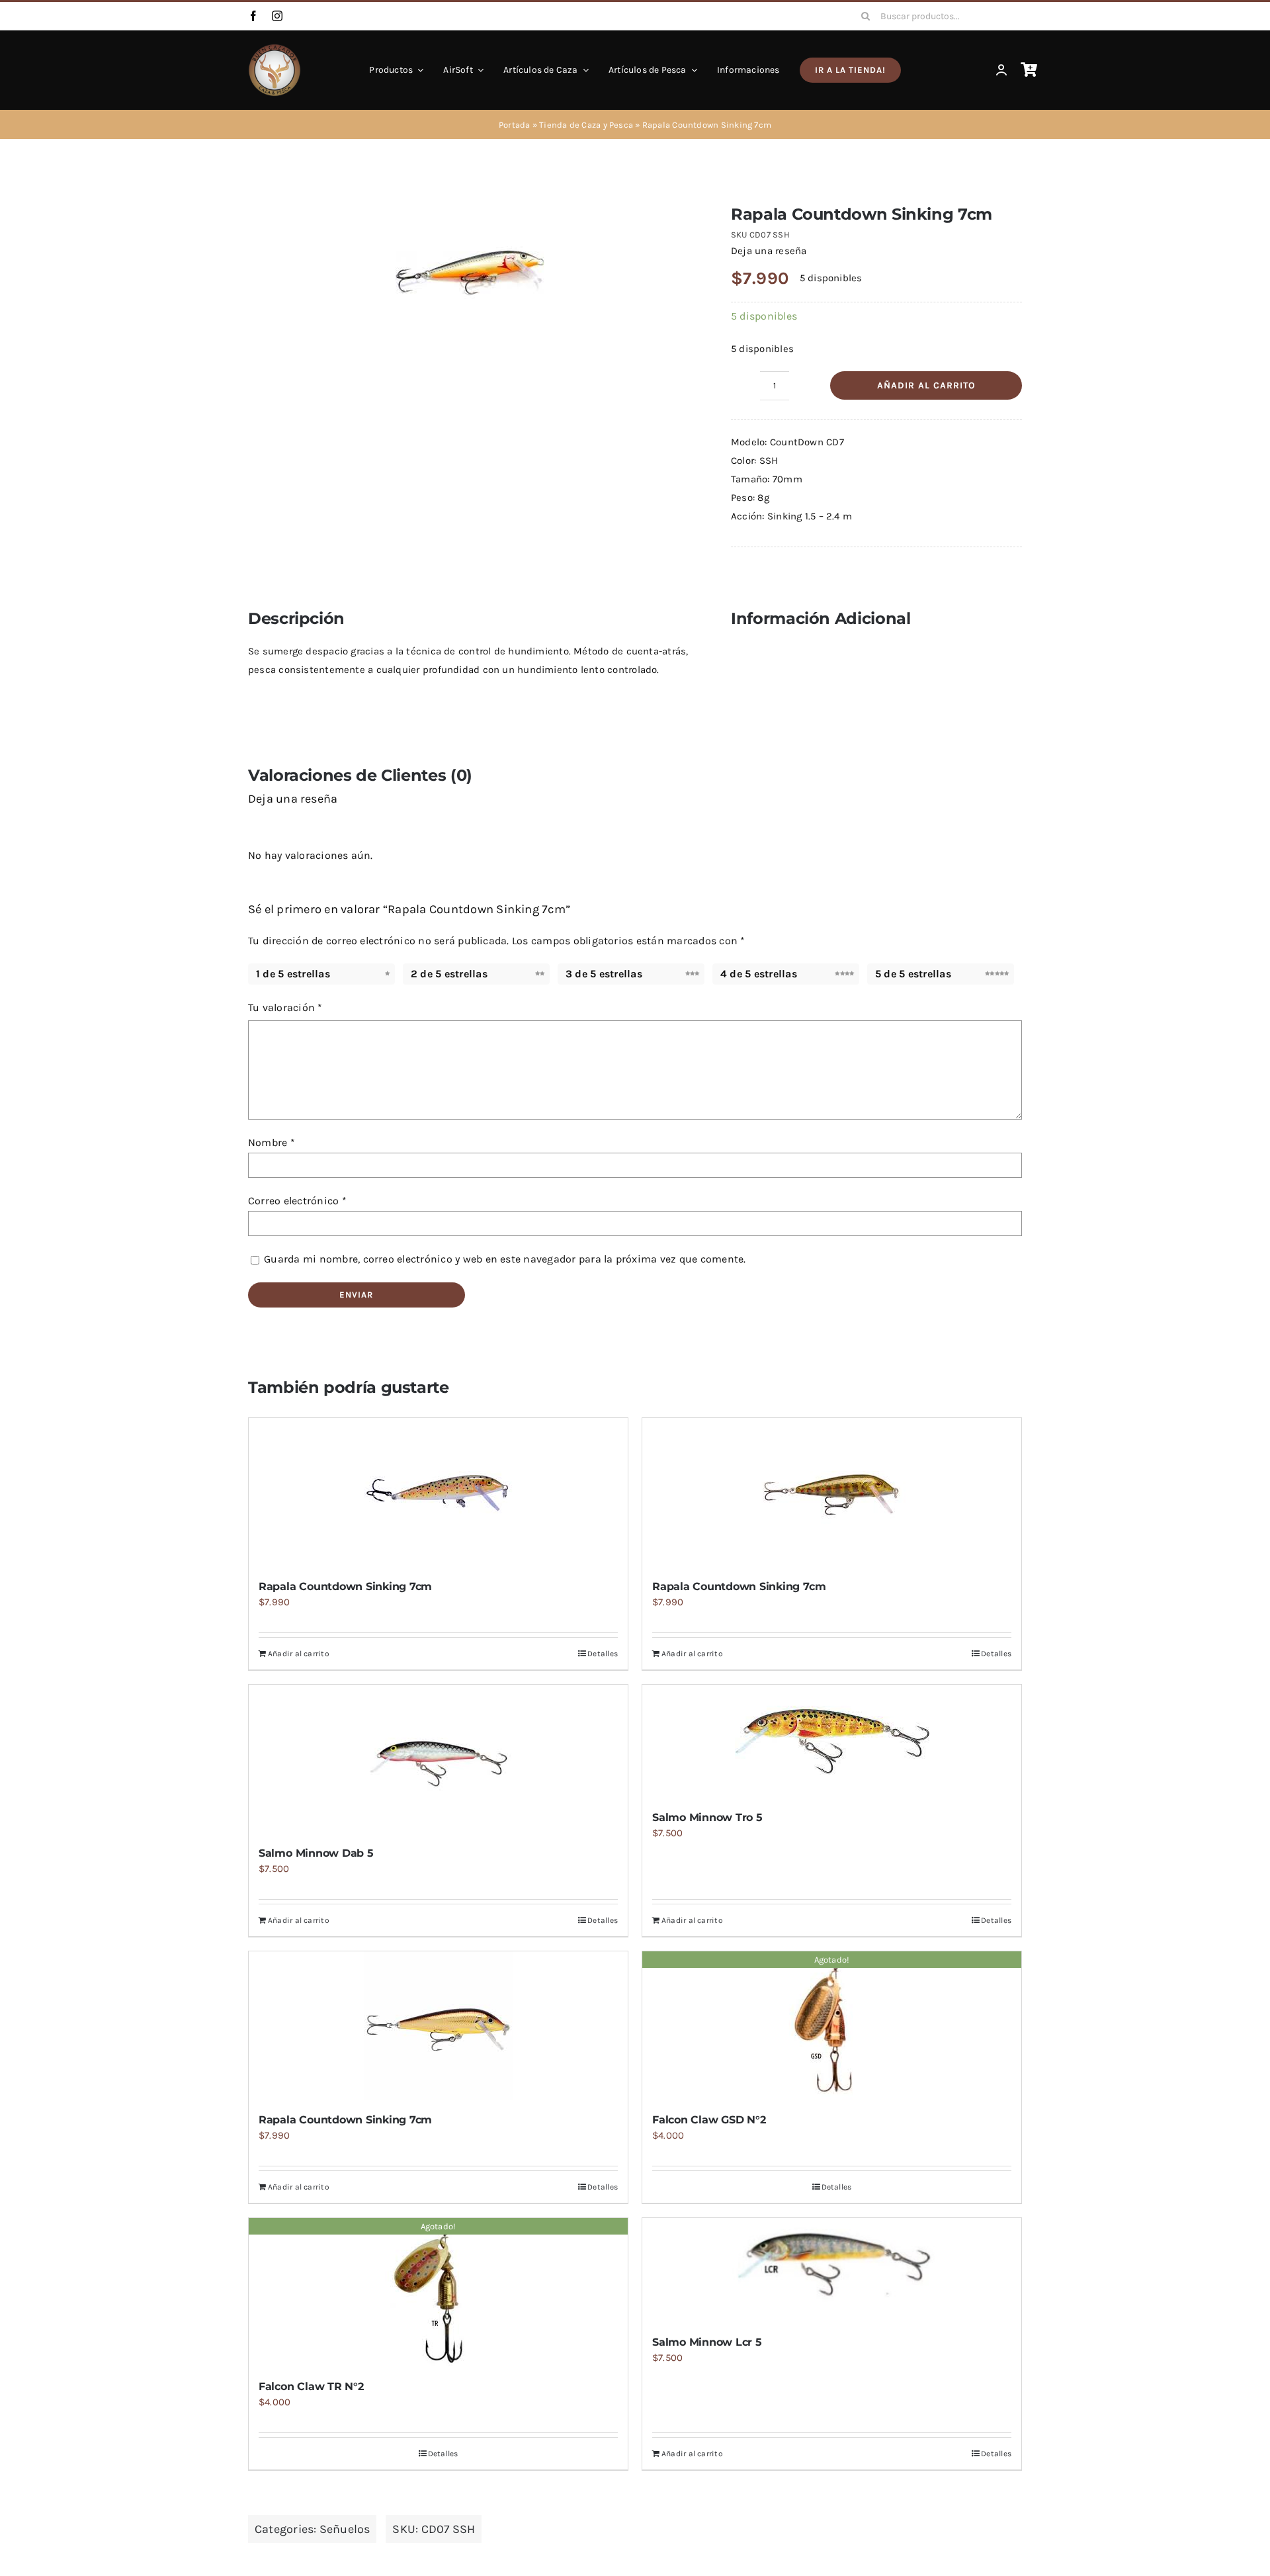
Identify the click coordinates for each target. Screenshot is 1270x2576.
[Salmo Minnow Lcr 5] (832, 2270)
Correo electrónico (297, 1201)
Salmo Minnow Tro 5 (707, 1817)
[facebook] (253, 16)
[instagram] (277, 16)
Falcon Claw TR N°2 (311, 2386)
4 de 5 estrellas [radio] (759, 974)
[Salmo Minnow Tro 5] (832, 1741)
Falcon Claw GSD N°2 (709, 2120)
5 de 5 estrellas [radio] (913, 974)
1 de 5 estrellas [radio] (293, 974)
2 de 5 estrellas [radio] (449, 974)
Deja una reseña (769, 251)
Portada (515, 125)
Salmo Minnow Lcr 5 (707, 2342)
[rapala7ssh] (470, 273)
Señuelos (345, 2529)
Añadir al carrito (926, 385)
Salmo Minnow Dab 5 (316, 1853)
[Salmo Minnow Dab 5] (438, 1759)
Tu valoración (285, 1007)
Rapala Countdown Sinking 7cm (345, 1586)
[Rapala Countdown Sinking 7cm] (438, 1492)
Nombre (272, 1142)
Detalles (603, 1654)
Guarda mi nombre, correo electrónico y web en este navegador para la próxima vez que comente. (505, 1259)
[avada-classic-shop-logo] (275, 48)
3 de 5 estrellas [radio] (604, 974)
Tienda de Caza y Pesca (586, 125)
